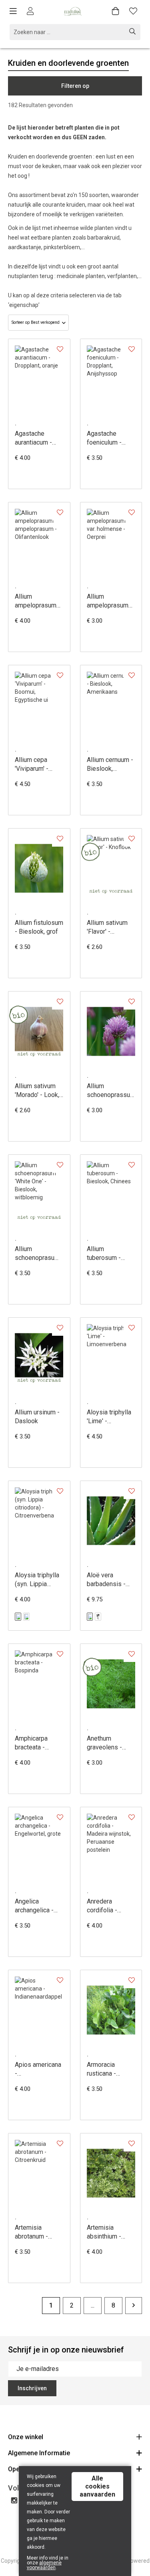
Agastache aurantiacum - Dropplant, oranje (38, 438)
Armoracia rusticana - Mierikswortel (106, 2069)
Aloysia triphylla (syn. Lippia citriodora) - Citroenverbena (37, 1580)
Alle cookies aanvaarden (97, 2486)
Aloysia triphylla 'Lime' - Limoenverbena (109, 1417)
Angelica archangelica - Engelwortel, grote (34, 1906)
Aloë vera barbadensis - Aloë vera (106, 1580)
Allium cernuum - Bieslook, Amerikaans (110, 765)
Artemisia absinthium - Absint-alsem (106, 2232)
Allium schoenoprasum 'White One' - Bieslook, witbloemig (37, 1254)
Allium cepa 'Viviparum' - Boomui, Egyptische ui (34, 765)
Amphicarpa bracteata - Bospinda (31, 1743)
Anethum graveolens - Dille (104, 1743)
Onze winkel (26, 2437)
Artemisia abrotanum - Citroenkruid (32, 2232)
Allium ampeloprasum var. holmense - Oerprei (108, 601)
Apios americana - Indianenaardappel (39, 2069)
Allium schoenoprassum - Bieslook (111, 1091)
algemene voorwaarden (44, 2565)
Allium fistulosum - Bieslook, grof (39, 927)
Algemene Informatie (39, 2453)
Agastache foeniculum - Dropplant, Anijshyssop (104, 438)
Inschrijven (32, 2388)
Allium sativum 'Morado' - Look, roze (37, 1091)
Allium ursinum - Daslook (37, 1417)
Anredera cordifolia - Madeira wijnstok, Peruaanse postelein (102, 1906)
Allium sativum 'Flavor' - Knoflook (107, 927)
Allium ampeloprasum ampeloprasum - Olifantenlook (38, 601)
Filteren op (75, 86)
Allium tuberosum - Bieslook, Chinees (104, 1254)
